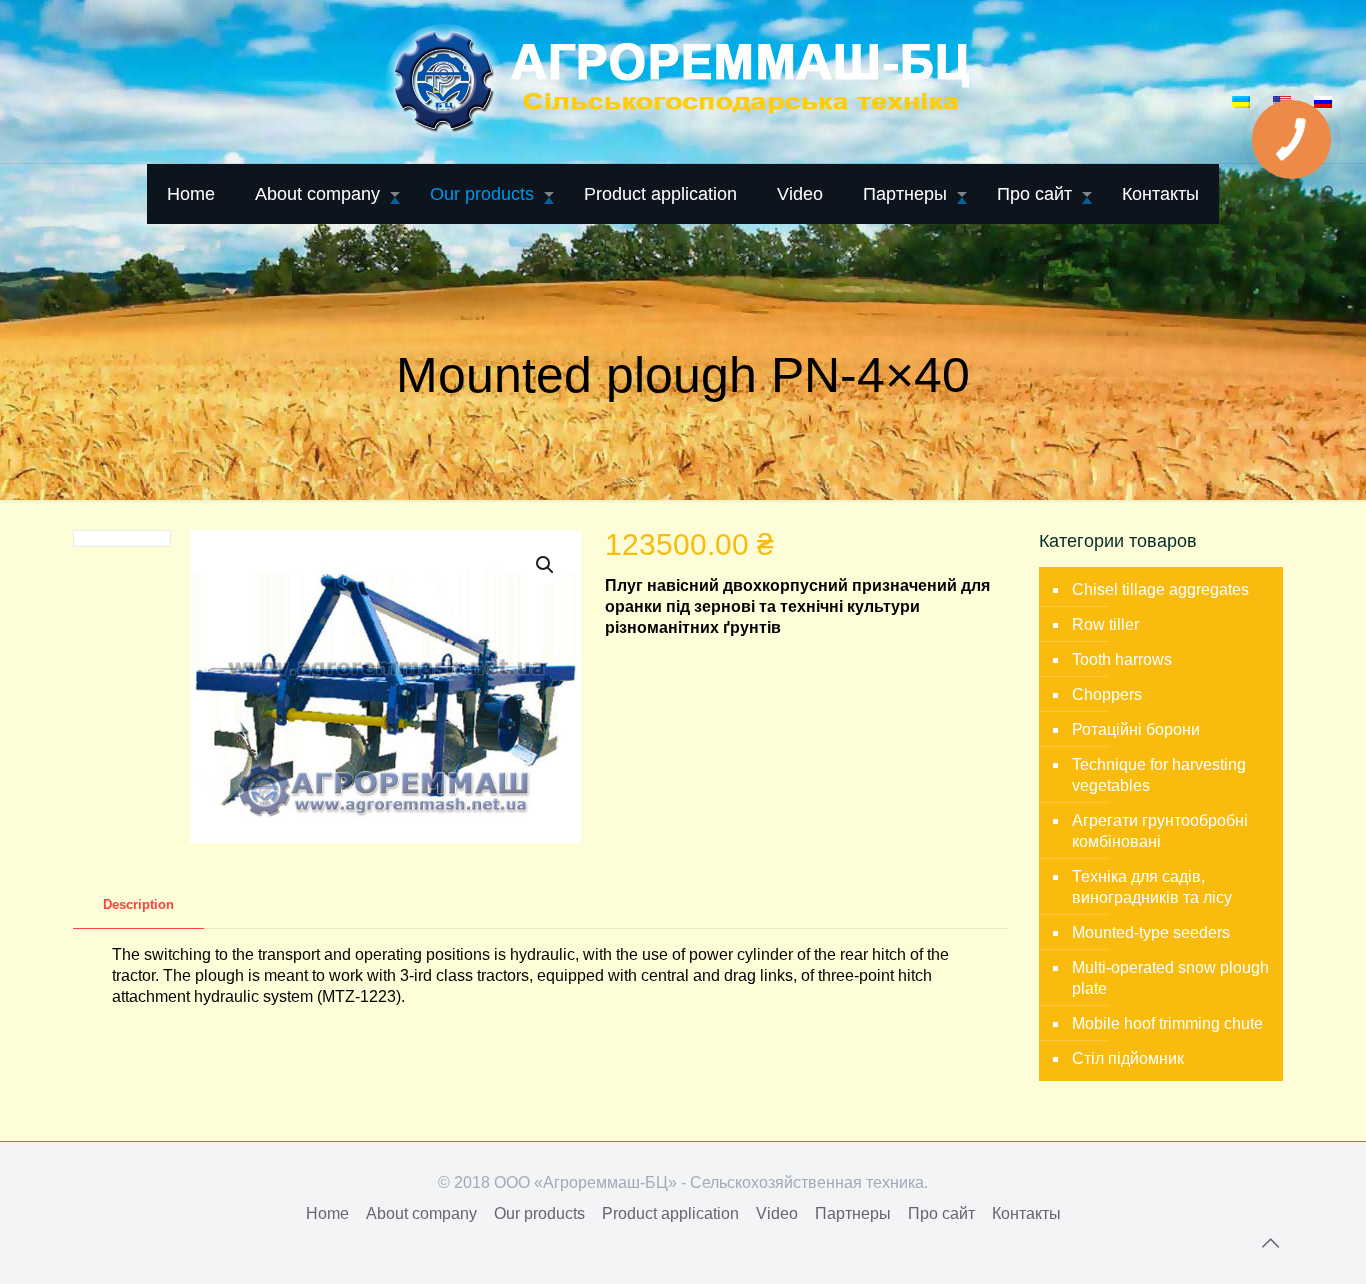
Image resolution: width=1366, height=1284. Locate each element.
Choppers (1107, 694)
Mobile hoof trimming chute (1167, 1023)
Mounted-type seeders (1151, 932)
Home (327, 1213)
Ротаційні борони (1136, 729)
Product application (670, 1213)
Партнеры (853, 1213)
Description (138, 904)
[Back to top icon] (1270, 1243)
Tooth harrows (1122, 659)
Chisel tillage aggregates (1160, 589)
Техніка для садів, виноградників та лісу (1152, 887)
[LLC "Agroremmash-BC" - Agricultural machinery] (683, 81)
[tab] (138, 905)
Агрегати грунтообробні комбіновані (1160, 831)
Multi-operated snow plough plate (1170, 978)
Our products (539, 1213)
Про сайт (941, 1213)
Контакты (1026, 1213)
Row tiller (1105, 624)
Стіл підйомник (1128, 1058)
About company (421, 1213)
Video (777, 1213)
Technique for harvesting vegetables (1159, 775)
